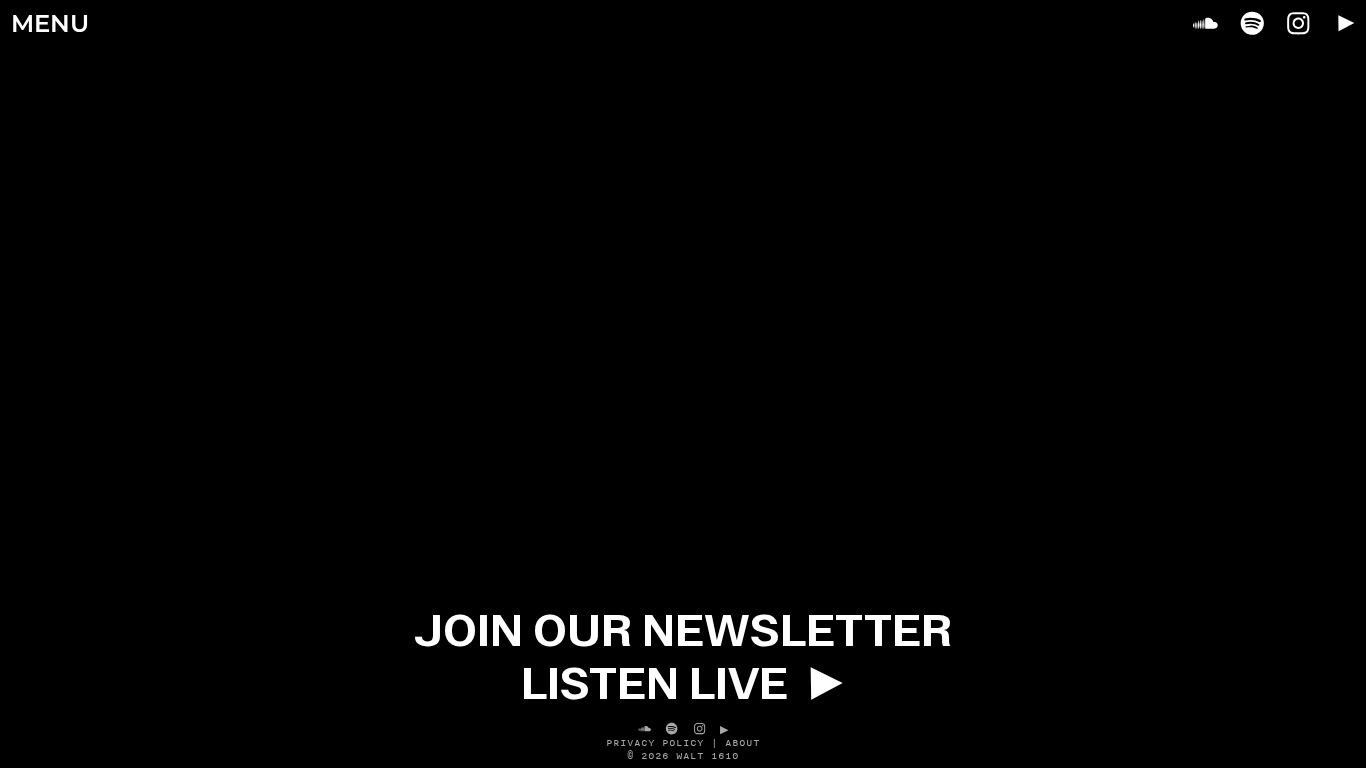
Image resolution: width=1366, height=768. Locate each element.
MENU (50, 26)
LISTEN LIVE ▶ (683, 683)
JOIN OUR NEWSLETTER (683, 630)
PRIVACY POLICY (655, 742)
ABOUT (742, 742)
